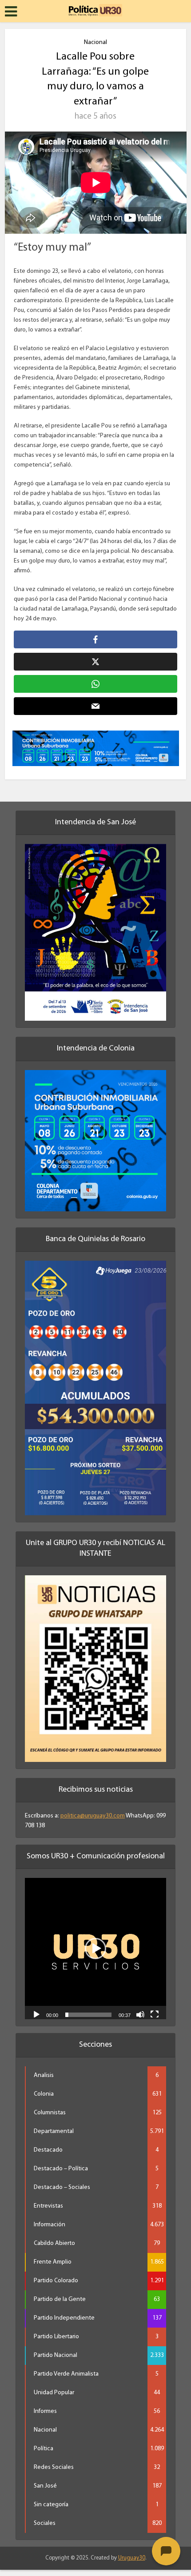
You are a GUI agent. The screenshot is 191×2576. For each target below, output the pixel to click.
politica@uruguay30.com (93, 1822)
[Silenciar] (140, 2020)
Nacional (95, 42)
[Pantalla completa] (155, 2020)
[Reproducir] (36, 2020)
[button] (95, 1955)
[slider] (88, 2021)
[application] (95, 1955)
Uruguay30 (132, 2564)
